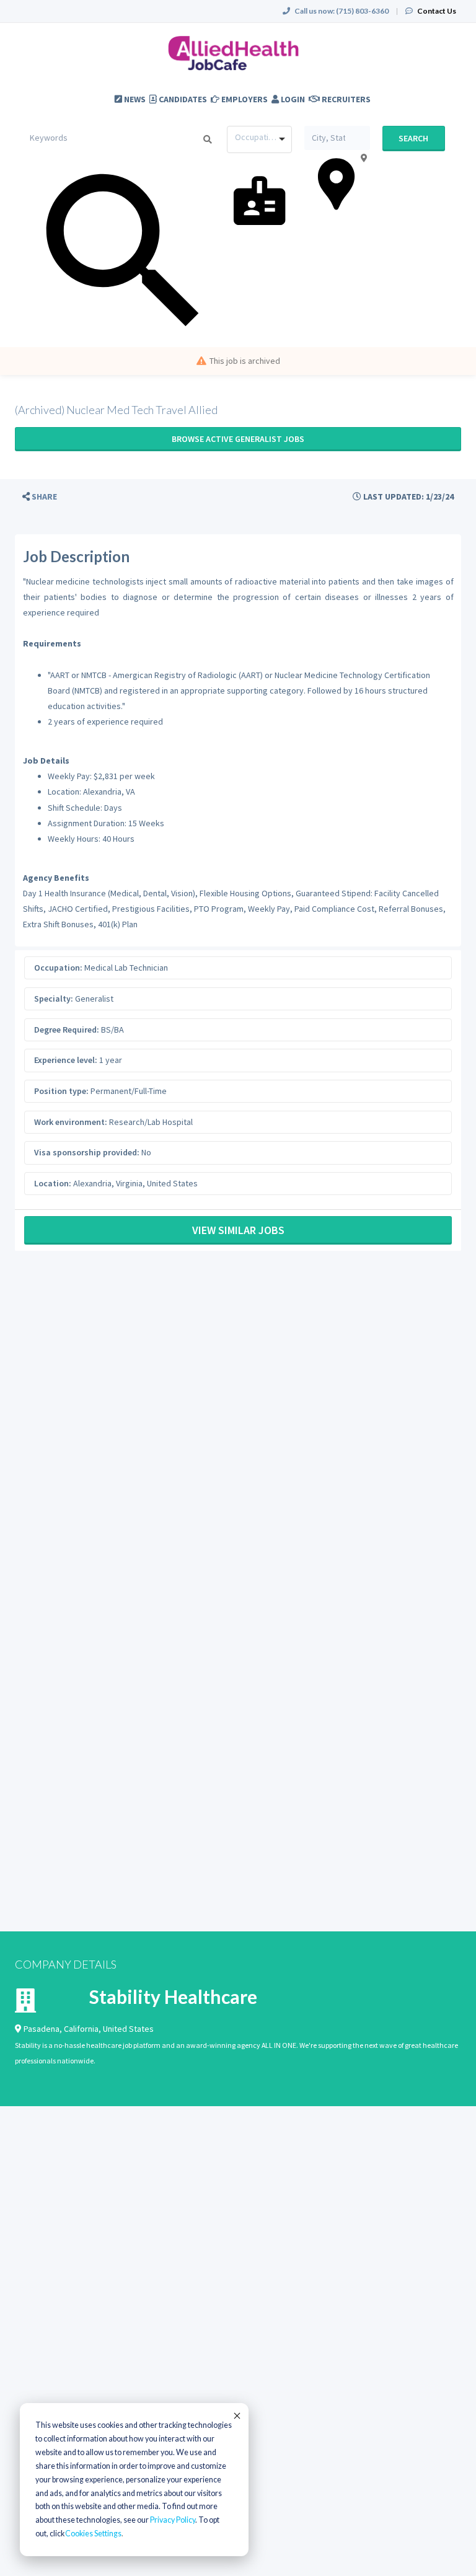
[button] (40, 497)
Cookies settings (93, 2534)
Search (413, 138)
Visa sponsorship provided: (87, 1152)
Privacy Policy (173, 2520)
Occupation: (58, 968)
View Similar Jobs (238, 1230)
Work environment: (71, 1122)
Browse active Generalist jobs (238, 439)
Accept (236, 2415)
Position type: (61, 1091)
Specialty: (54, 999)
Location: (53, 1183)
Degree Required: (67, 1030)
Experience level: (66, 1060)
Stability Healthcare (173, 1996)
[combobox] (259, 139)
